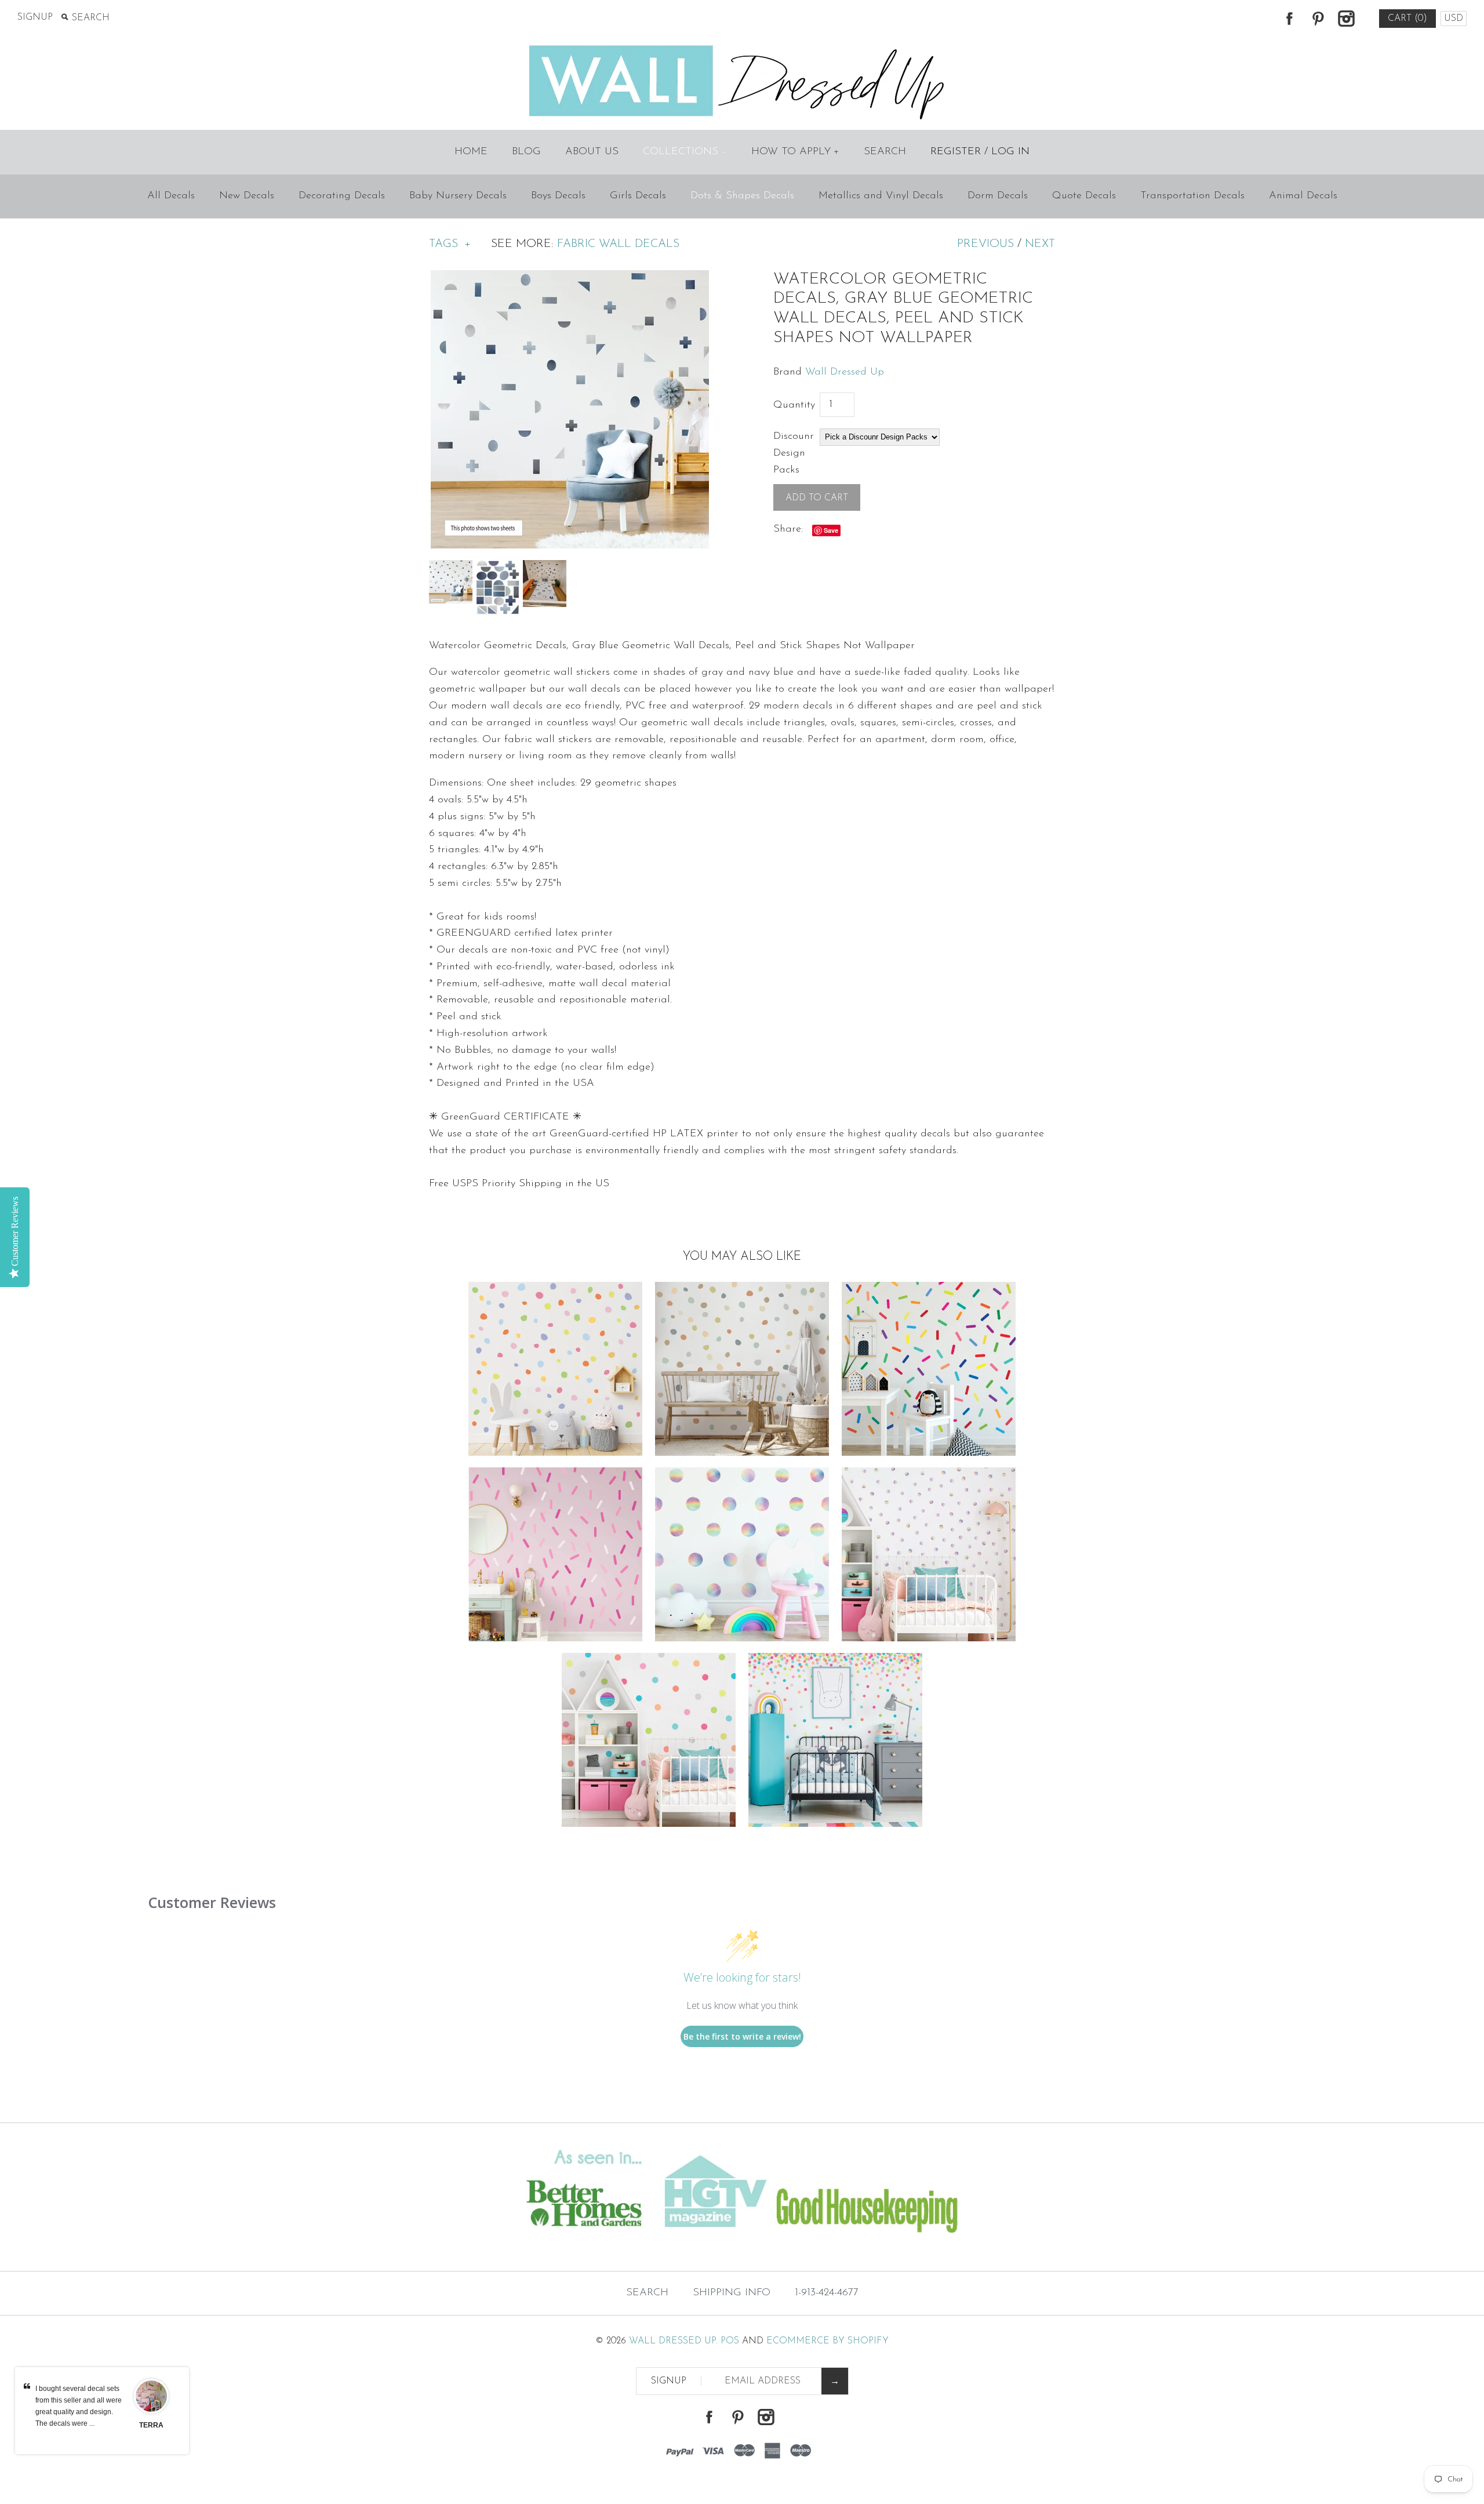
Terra (151, 2425)
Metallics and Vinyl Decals (881, 196)
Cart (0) (1407, 19)
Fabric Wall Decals (618, 244)
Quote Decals (1084, 196)
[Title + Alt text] (254, 2248)
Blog (526, 152)
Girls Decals (638, 196)
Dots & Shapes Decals (742, 196)
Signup (35, 17)
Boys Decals (558, 196)
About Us (592, 152)
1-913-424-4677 (827, 2293)
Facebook (1289, 19)
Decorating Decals (342, 196)
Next (1040, 244)
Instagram (1346, 19)
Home (471, 152)
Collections (684, 152)
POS (730, 2341)
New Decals (247, 196)
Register (956, 152)
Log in (1010, 152)
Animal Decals (1303, 196)
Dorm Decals (998, 196)
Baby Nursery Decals (458, 196)
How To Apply (795, 152)
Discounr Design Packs (794, 453)
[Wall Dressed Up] (742, 46)
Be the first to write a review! (742, 2036)
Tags (450, 244)
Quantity (794, 405)
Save (831, 530)
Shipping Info (732, 2293)
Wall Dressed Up (845, 372)
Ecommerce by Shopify (828, 2341)
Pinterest (1318, 19)
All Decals (171, 196)
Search (885, 152)
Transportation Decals (1192, 196)
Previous (985, 244)
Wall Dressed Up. (673, 2341)
